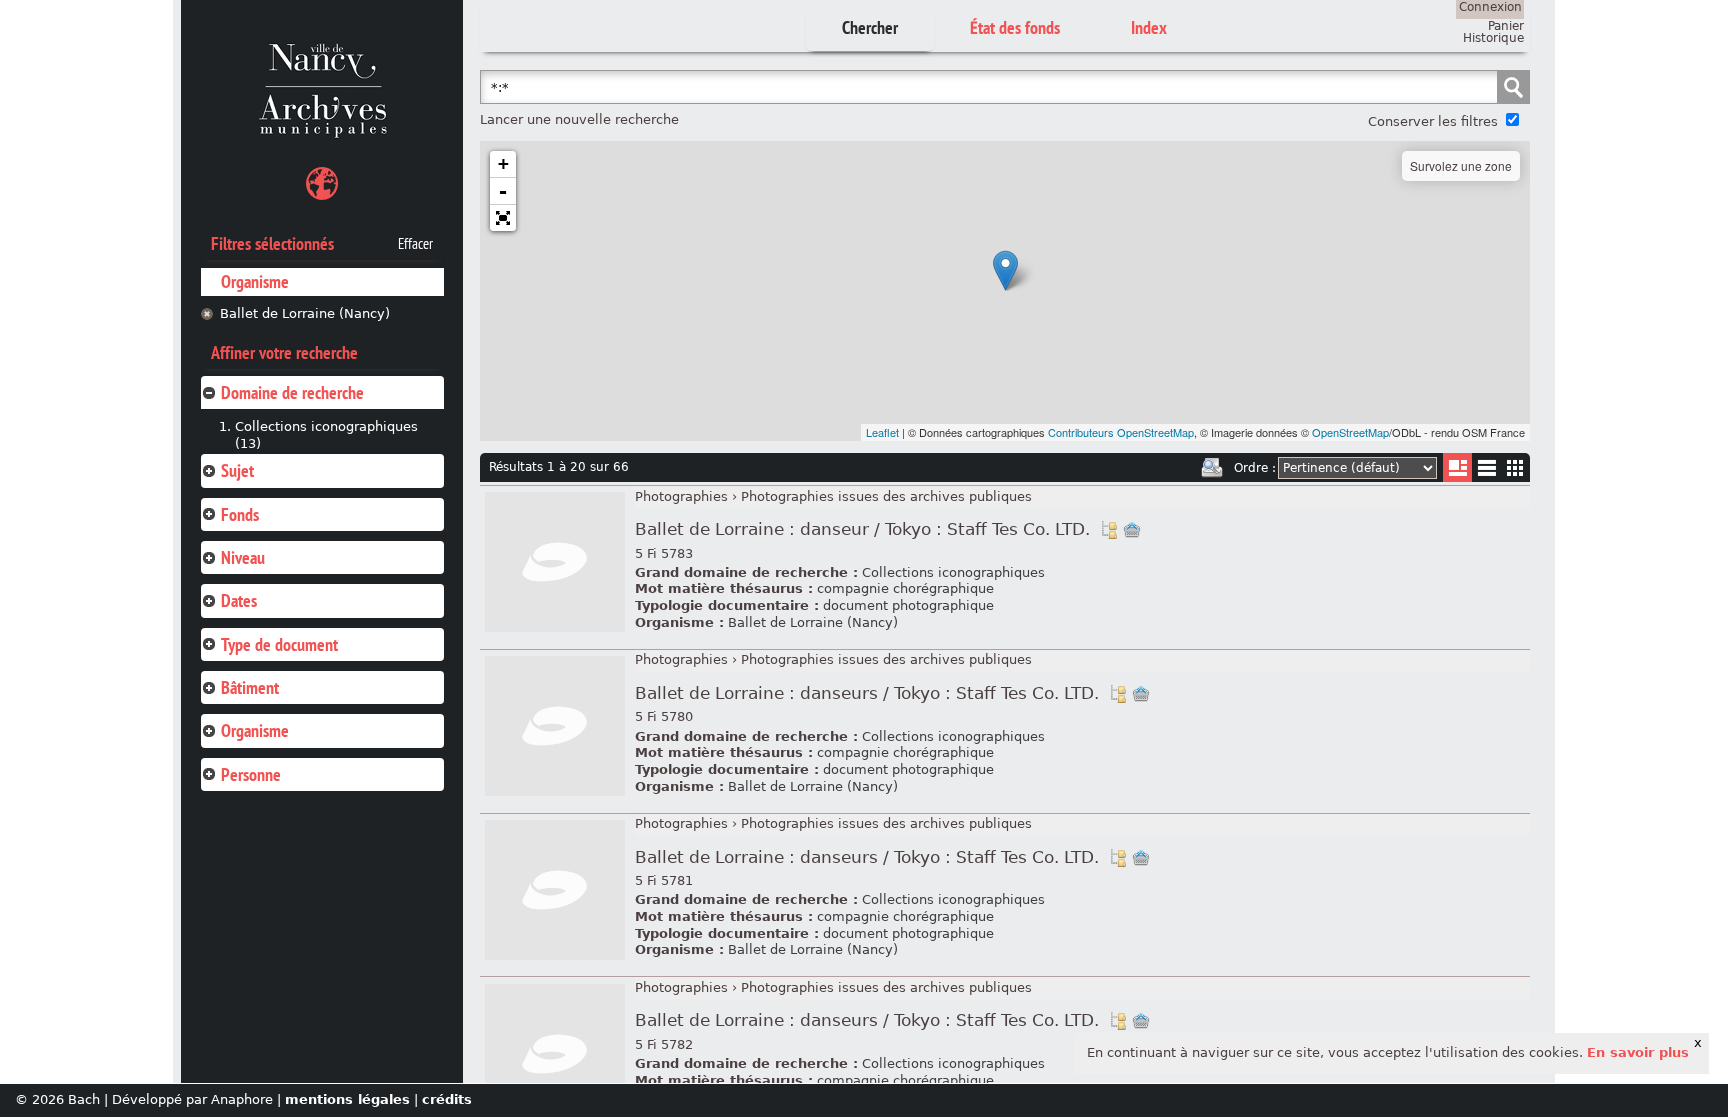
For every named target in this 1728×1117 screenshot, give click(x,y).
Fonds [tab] (240, 514)
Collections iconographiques (953, 572)
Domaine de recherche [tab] (292, 392)
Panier (1506, 26)
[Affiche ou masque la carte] (322, 186)
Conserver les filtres (1433, 121)
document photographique (908, 605)
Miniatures (1515, 467)
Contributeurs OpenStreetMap (1121, 432)
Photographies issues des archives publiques (886, 496)
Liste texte (1486, 471)
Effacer (415, 244)
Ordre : (1255, 468)
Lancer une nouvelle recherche (579, 119)
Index (1149, 27)
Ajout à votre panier (1132, 530)
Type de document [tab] (279, 644)
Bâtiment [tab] (250, 687)
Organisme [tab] (255, 730)
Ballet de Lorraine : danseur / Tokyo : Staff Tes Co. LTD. (862, 529)
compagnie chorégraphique (905, 588)
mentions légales (347, 1099)
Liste (1457, 467)
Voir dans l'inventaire (1109, 530)
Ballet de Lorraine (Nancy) (305, 313)
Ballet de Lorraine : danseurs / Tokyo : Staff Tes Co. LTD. (867, 693)
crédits (447, 1099)
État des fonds (1015, 27)
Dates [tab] (239, 600)
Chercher (870, 27)
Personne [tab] (251, 774)
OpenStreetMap (1350, 432)
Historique (1493, 38)
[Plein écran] (503, 218)
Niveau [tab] (243, 557)
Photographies (681, 496)
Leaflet (882, 432)
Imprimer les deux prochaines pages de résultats (1212, 468)
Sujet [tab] (237, 470)
